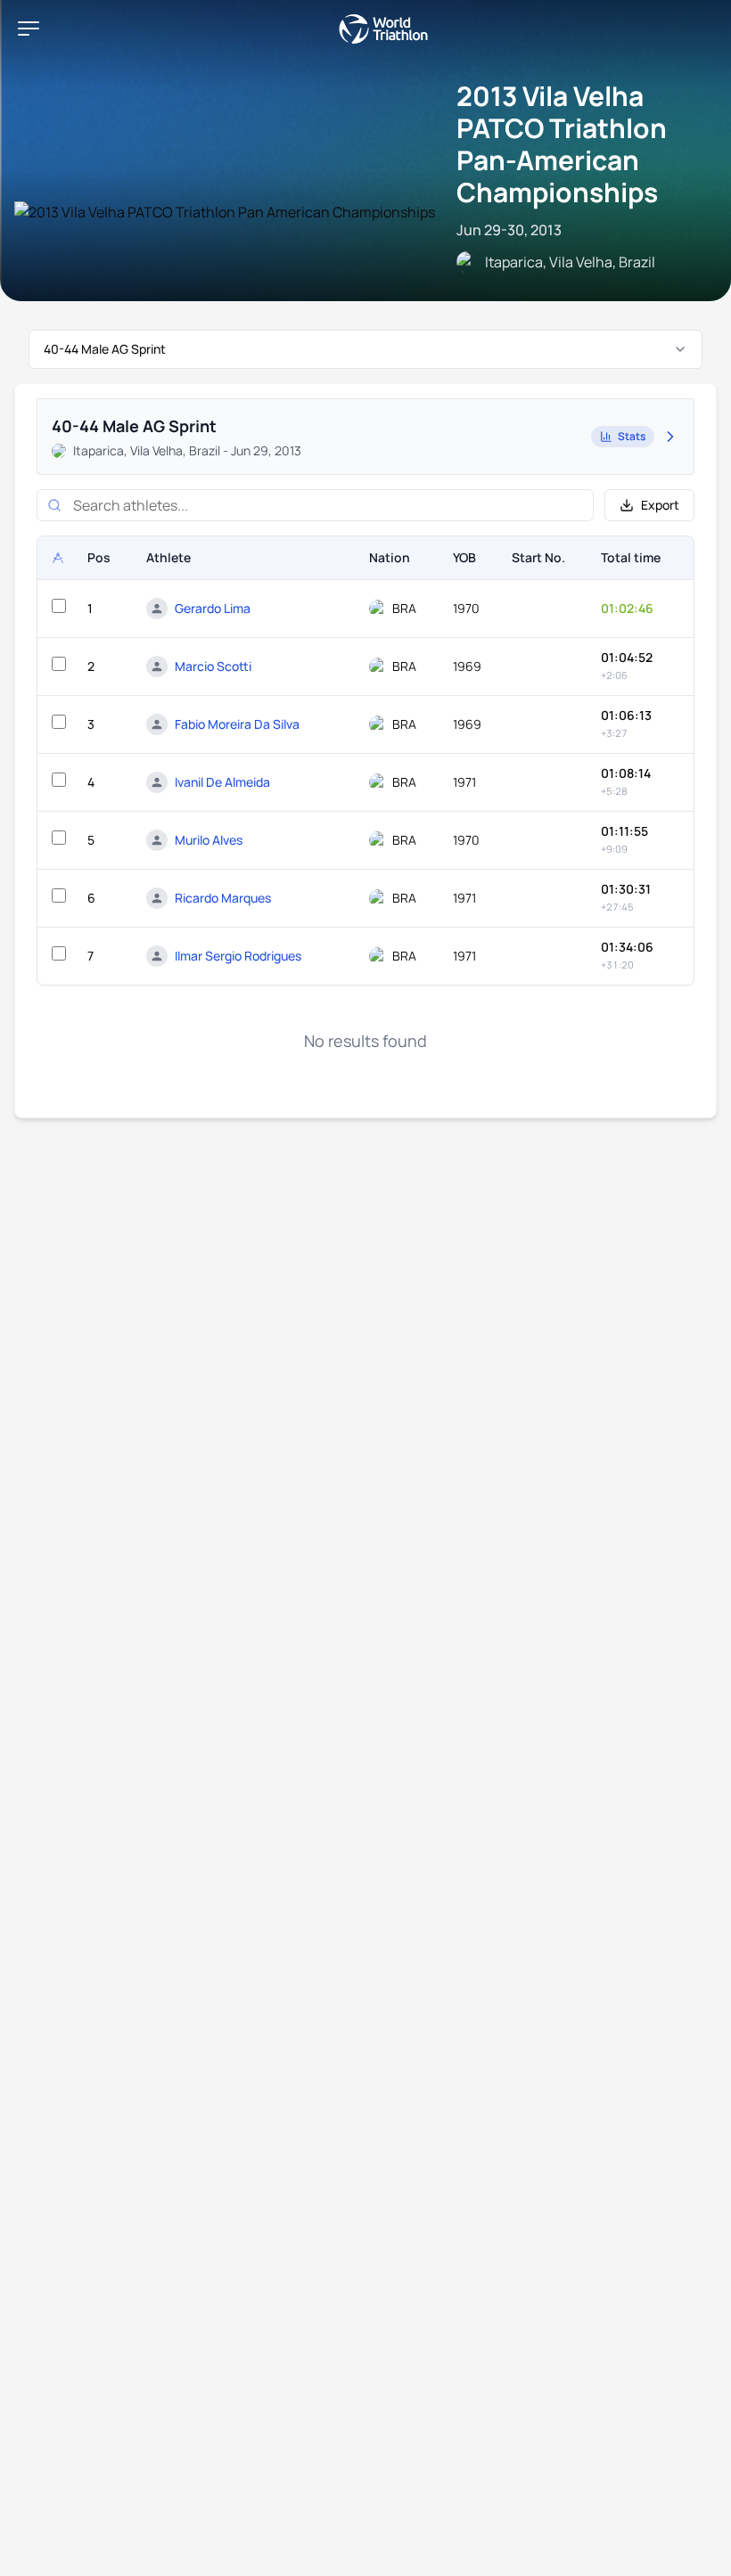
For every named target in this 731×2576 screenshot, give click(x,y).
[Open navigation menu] (29, 29)
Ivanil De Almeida (222, 782)
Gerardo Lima (213, 608)
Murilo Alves (209, 840)
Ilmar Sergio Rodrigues (238, 956)
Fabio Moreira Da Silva (237, 724)
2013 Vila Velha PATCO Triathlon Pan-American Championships (562, 144)
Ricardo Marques (223, 898)
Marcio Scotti (213, 666)
